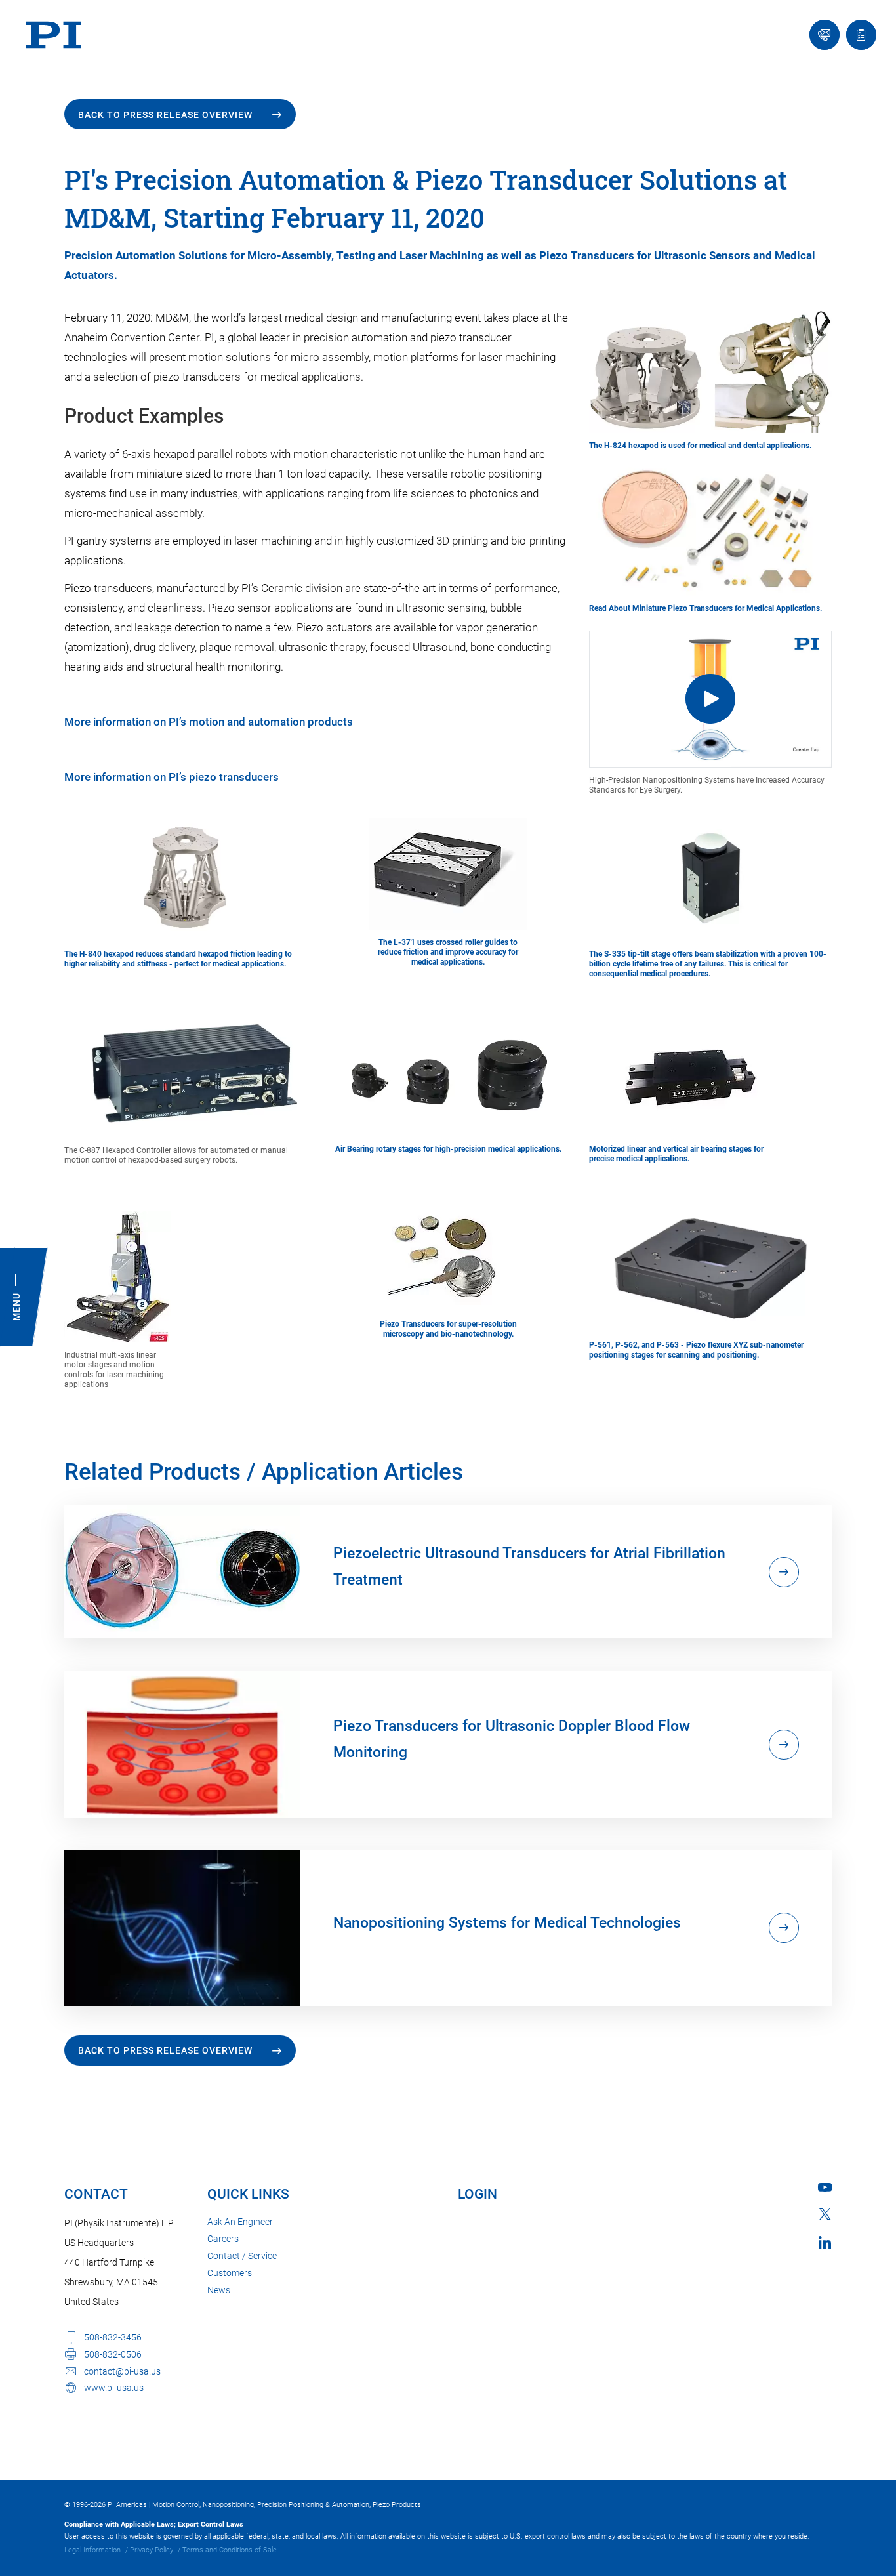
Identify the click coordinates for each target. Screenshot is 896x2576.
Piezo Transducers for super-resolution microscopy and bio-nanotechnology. (448, 1329)
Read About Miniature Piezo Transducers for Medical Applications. (705, 608)
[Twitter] (825, 2214)
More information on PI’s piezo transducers (172, 777)
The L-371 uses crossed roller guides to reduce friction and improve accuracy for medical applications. (448, 952)
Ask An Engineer (240, 2222)
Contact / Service (242, 2256)
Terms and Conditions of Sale (230, 2550)
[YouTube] (825, 2187)
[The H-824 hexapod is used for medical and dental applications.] (710, 369)
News (219, 2290)
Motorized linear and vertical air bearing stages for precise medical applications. (676, 1154)
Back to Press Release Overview (165, 115)
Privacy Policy (152, 2550)
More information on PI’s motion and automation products (209, 722)
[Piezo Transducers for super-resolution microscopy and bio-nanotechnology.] (448, 1255)
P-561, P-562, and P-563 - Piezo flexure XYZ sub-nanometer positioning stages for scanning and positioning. (696, 1350)
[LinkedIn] (825, 2242)
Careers (223, 2239)
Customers (230, 2273)
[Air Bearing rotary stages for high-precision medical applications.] (448, 1073)
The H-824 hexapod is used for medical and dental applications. (700, 446)
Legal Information (92, 2550)
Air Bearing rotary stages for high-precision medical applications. (448, 1149)
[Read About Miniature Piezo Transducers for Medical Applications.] (710, 526)
